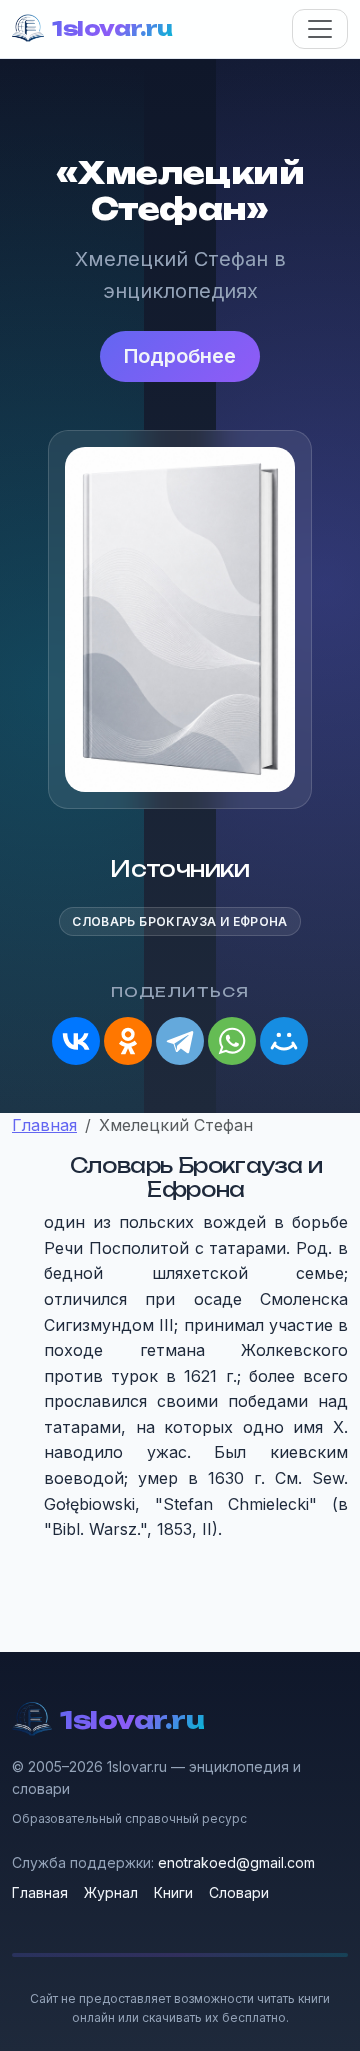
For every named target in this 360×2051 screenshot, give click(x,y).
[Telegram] (180, 1041)
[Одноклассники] (128, 1041)
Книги (173, 1892)
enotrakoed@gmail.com (236, 1862)
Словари (239, 1892)
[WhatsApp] (232, 1041)
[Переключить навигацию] (320, 29)
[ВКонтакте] (76, 1041)
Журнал (111, 1892)
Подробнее (180, 356)
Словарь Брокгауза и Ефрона (179, 921)
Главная (40, 1892)
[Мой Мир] (284, 1041)
